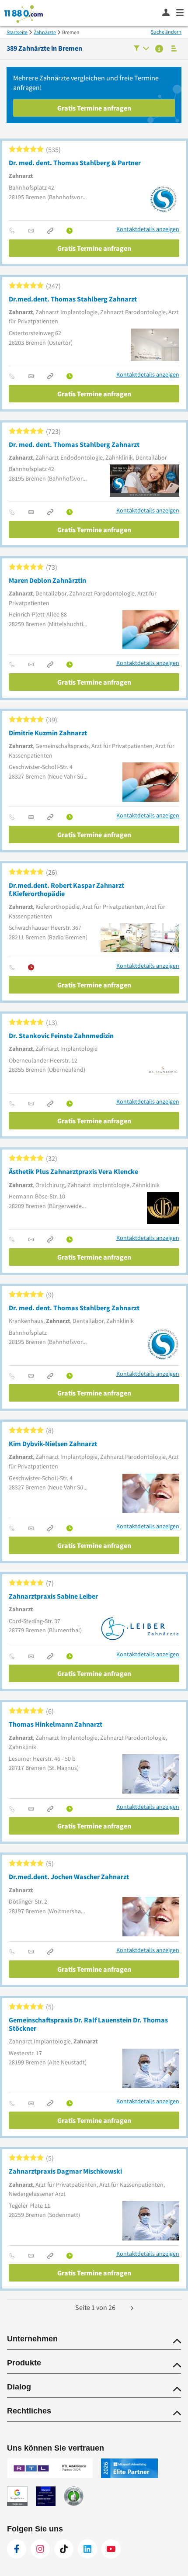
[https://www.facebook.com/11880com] (17, 2549)
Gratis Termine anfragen (94, 108)
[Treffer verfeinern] (141, 49)
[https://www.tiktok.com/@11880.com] (64, 2549)
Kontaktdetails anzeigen (148, 229)
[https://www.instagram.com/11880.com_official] (40, 2549)
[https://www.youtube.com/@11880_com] (111, 2549)
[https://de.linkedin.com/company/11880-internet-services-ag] (87, 2549)
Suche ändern (166, 32)
